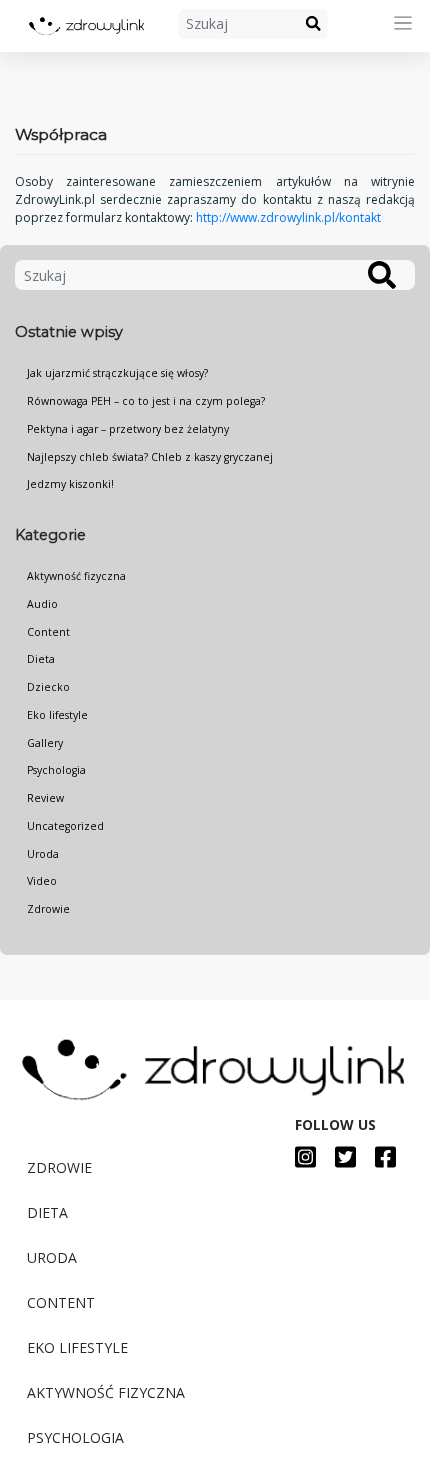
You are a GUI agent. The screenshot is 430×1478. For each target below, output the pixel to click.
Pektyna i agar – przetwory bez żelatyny (128, 429)
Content (48, 632)
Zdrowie (48, 909)
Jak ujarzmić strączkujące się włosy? (117, 373)
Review (45, 798)
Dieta (41, 659)
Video (42, 881)
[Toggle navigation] (403, 23)
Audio (42, 604)
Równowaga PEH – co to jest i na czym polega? (146, 401)
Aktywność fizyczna (76, 576)
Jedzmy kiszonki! (70, 484)
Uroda (43, 854)
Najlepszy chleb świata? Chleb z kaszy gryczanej (150, 457)
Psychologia (56, 770)
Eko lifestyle (57, 715)
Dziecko (48, 687)
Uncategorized (65, 826)
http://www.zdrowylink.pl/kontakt (288, 217)
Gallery (45, 743)
